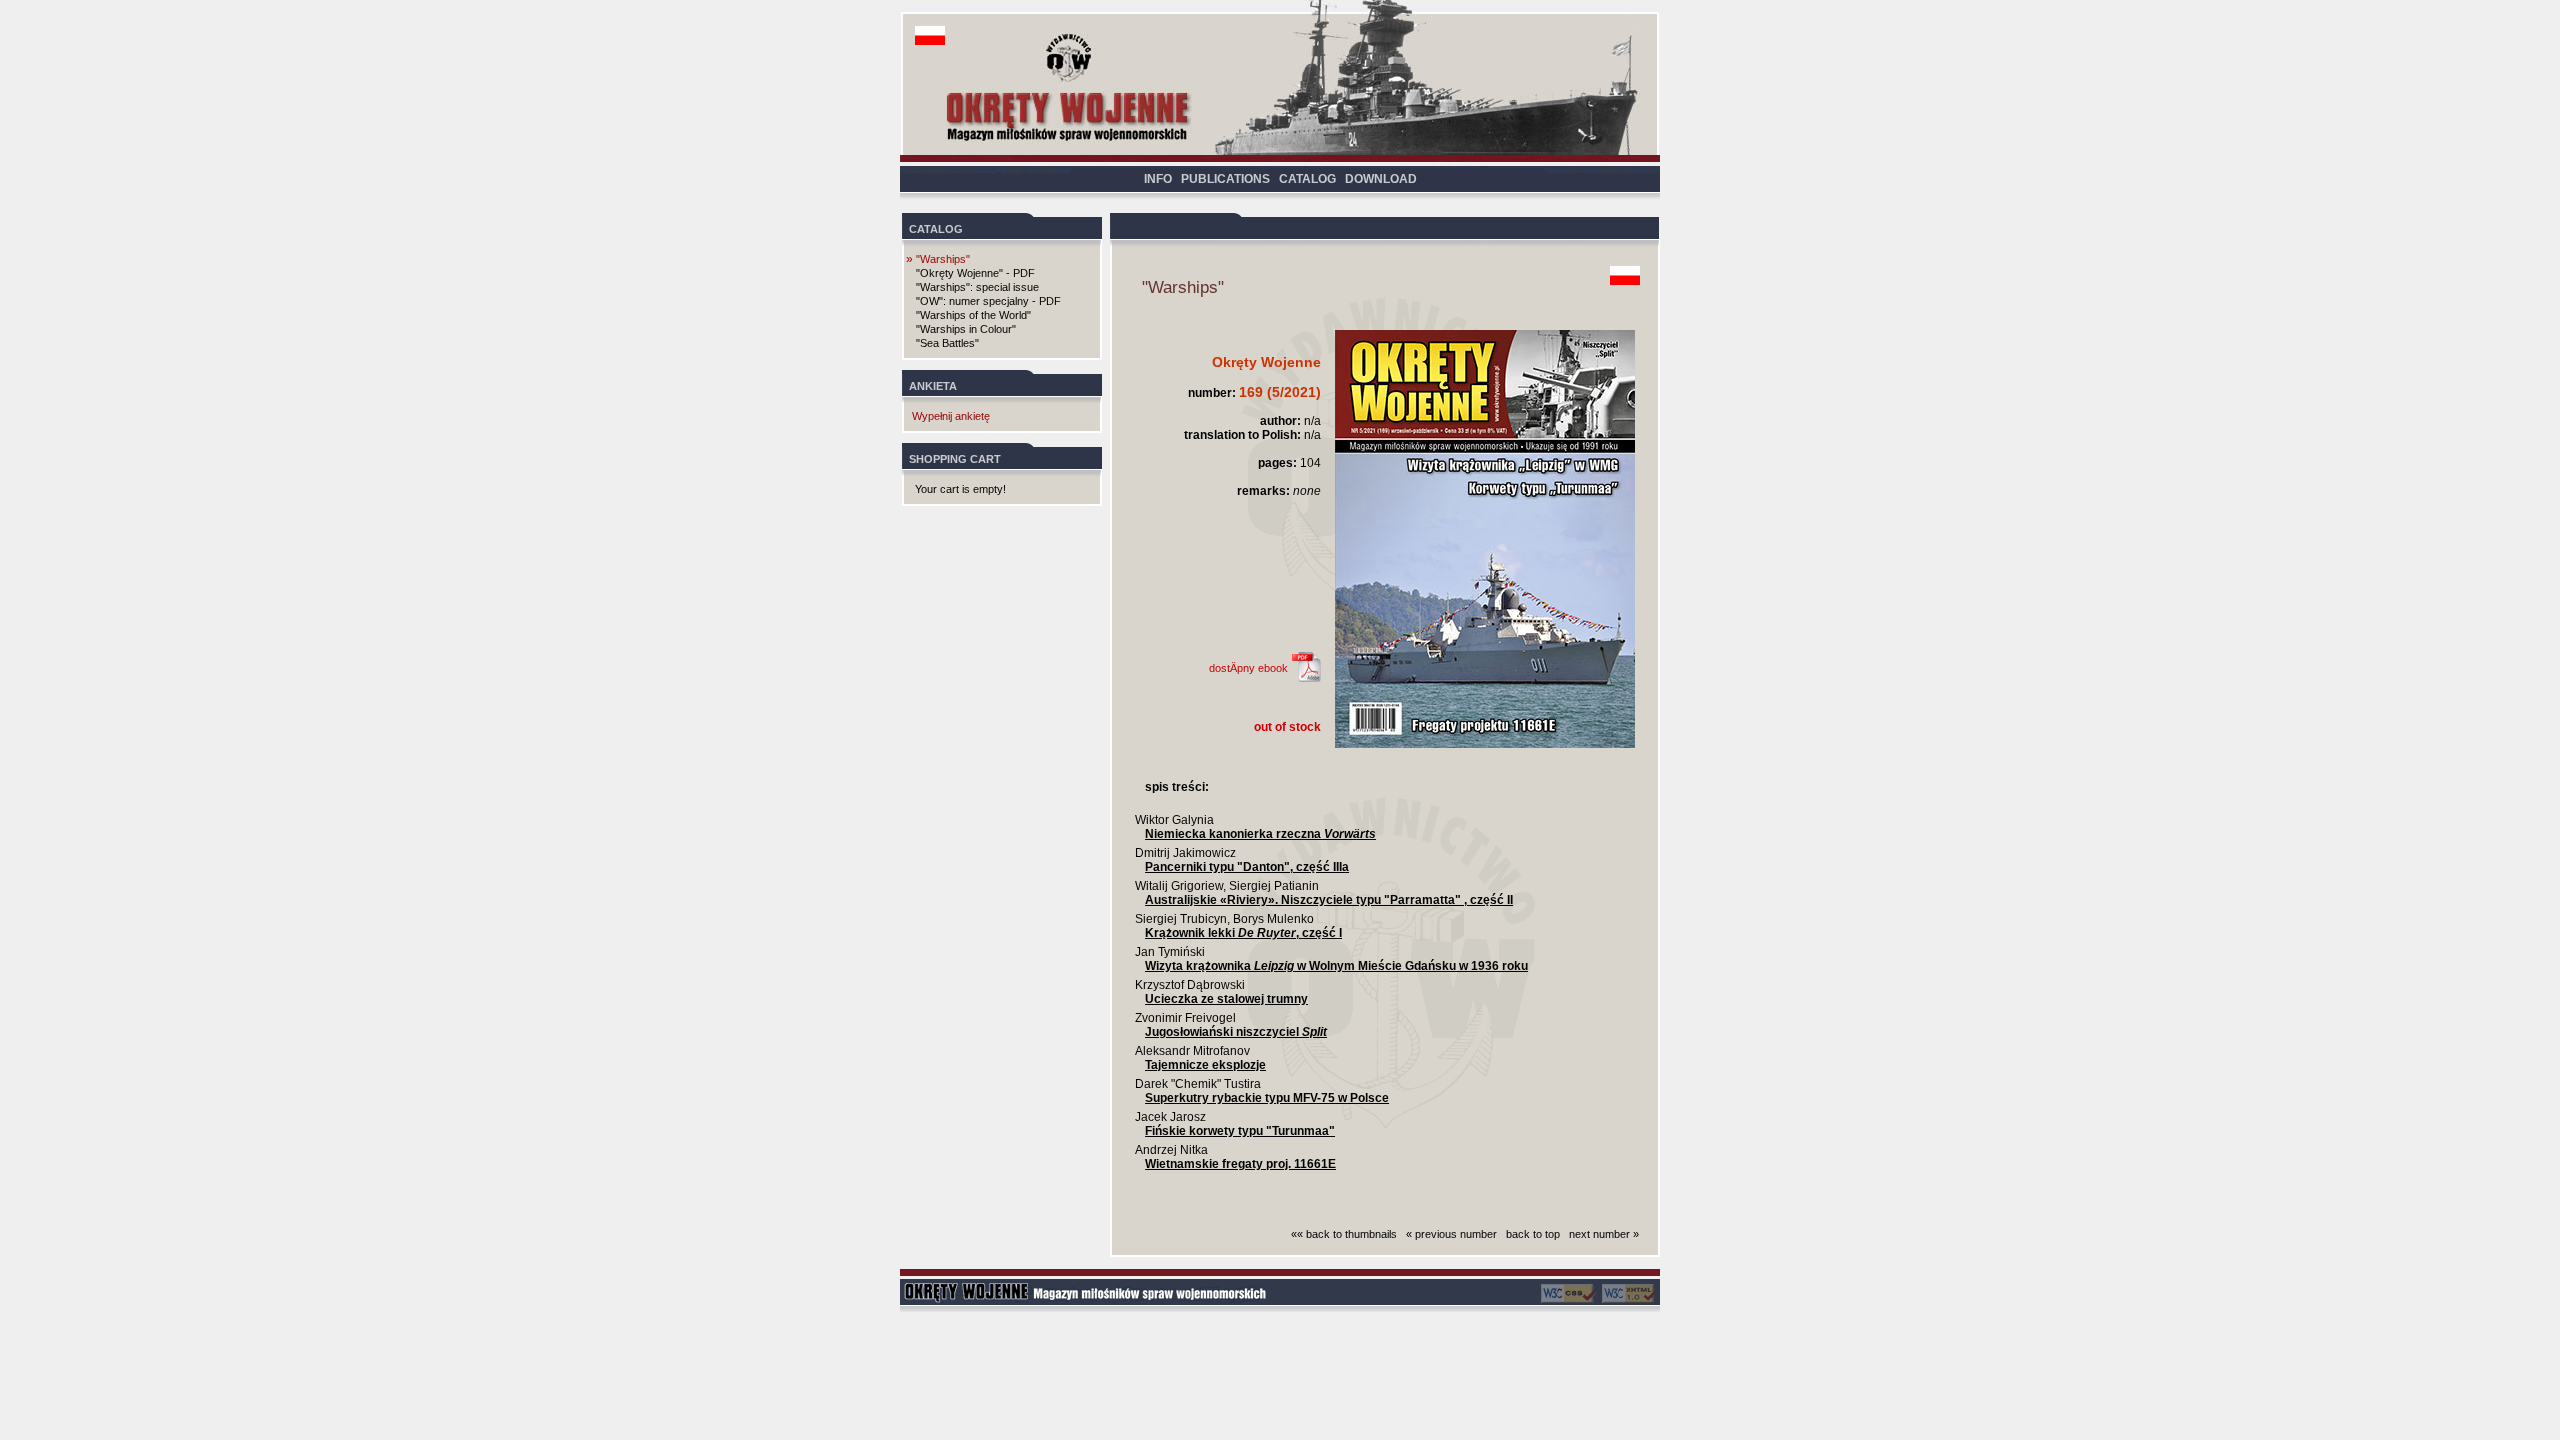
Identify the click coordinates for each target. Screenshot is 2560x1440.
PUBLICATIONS (1225, 179)
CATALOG (1307, 179)
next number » (1604, 1234)
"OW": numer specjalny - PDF (988, 301)
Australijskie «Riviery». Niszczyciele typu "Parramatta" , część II (1329, 900)
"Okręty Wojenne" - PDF (975, 273)
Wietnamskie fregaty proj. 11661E (1240, 1164)
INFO (1158, 179)
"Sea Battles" (947, 343)
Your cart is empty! (960, 489)
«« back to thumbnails (1344, 1234)
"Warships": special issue (977, 287)
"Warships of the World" (973, 315)
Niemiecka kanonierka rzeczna (1260, 834)
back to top (1533, 1234)
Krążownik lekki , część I (1243, 933)
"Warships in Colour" (966, 329)
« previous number (1451, 1234)
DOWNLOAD (1381, 179)
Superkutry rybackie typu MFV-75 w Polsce (1267, 1098)
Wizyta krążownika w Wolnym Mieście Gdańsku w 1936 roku (1336, 966)
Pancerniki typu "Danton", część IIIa (1247, 867)
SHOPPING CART (955, 459)
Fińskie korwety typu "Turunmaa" (1240, 1131)
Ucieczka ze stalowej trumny (1226, 999)
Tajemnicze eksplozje (1205, 1065)
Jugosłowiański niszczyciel (1236, 1032)
